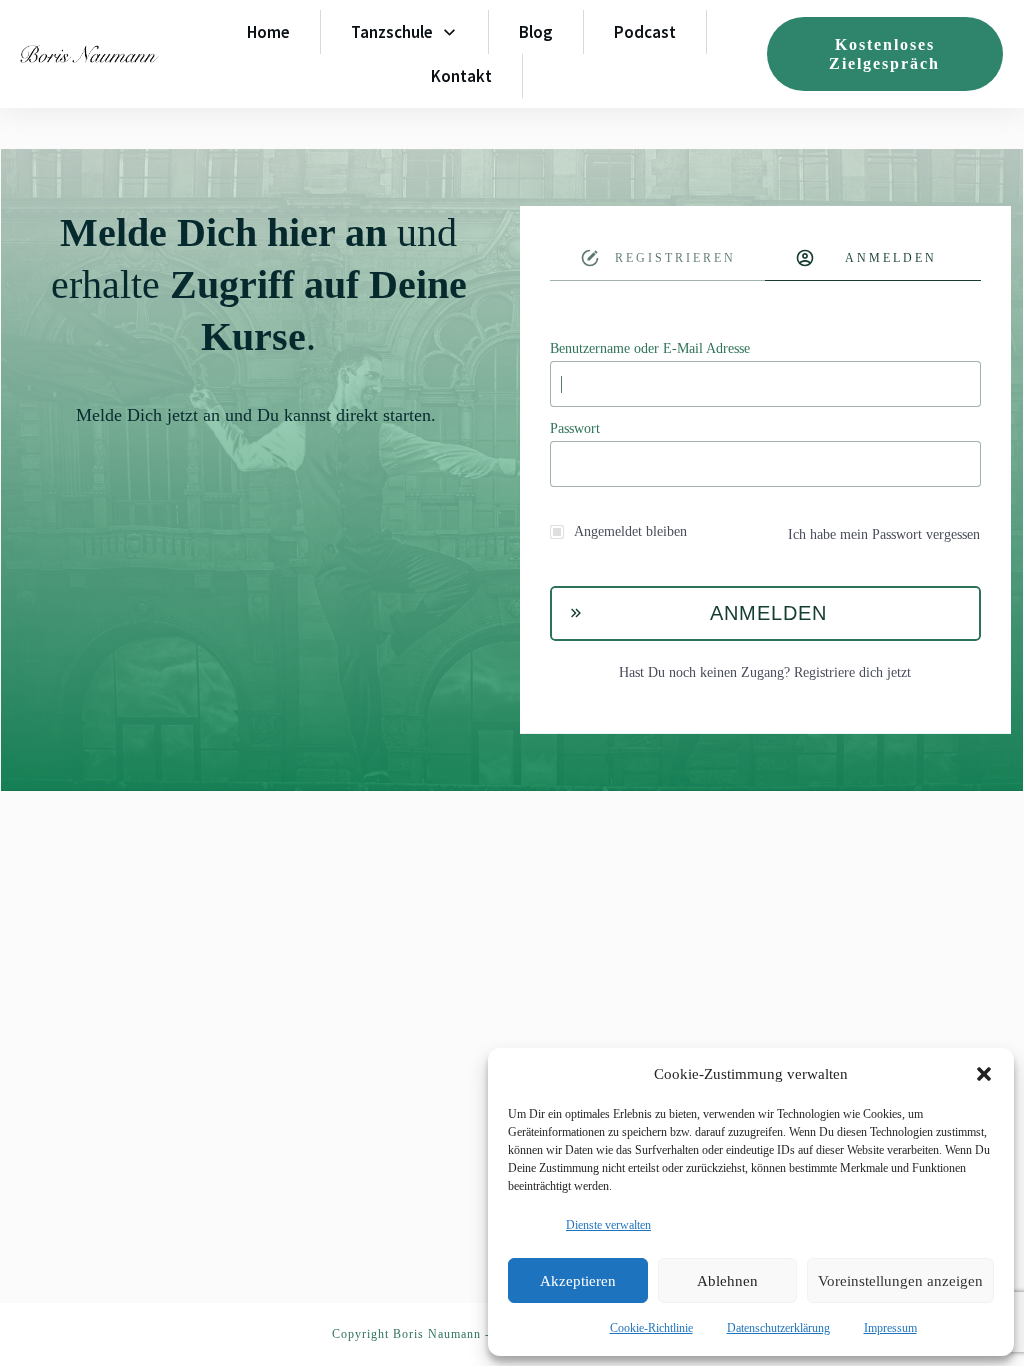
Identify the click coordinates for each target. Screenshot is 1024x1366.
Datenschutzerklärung (778, 1328)
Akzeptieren (578, 1281)
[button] (984, 1074)
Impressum (890, 1328)
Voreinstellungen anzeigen (900, 1281)
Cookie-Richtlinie (651, 1328)
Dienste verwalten (608, 1225)
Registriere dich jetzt (852, 672)
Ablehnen (727, 1281)
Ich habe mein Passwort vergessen (884, 534)
